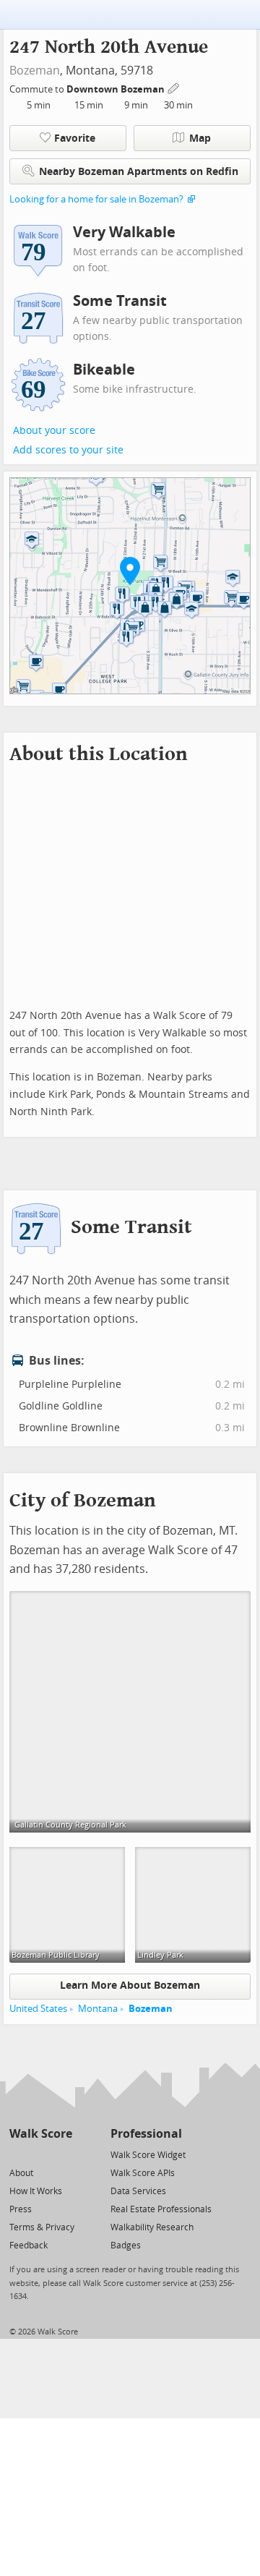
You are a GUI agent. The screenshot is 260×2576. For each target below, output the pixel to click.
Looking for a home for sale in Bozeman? (96, 199)
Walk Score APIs (143, 2173)
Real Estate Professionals (161, 2209)
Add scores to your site (68, 450)
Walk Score (41, 2134)
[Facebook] (40, 2154)
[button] (130, 571)
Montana (98, 2009)
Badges (126, 2246)
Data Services (138, 2191)
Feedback (29, 2246)
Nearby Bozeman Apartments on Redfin (139, 172)
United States (38, 2009)
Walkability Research (152, 2227)
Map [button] (200, 138)
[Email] (62, 2154)
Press (21, 2209)
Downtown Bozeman (117, 89)
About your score (54, 431)
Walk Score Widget (148, 2155)
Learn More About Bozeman (130, 1986)
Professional (146, 2134)
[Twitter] (18, 2154)
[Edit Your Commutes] (174, 87)
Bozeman (35, 71)
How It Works (36, 2191)
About (21, 2173)
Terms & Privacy (42, 2227)
